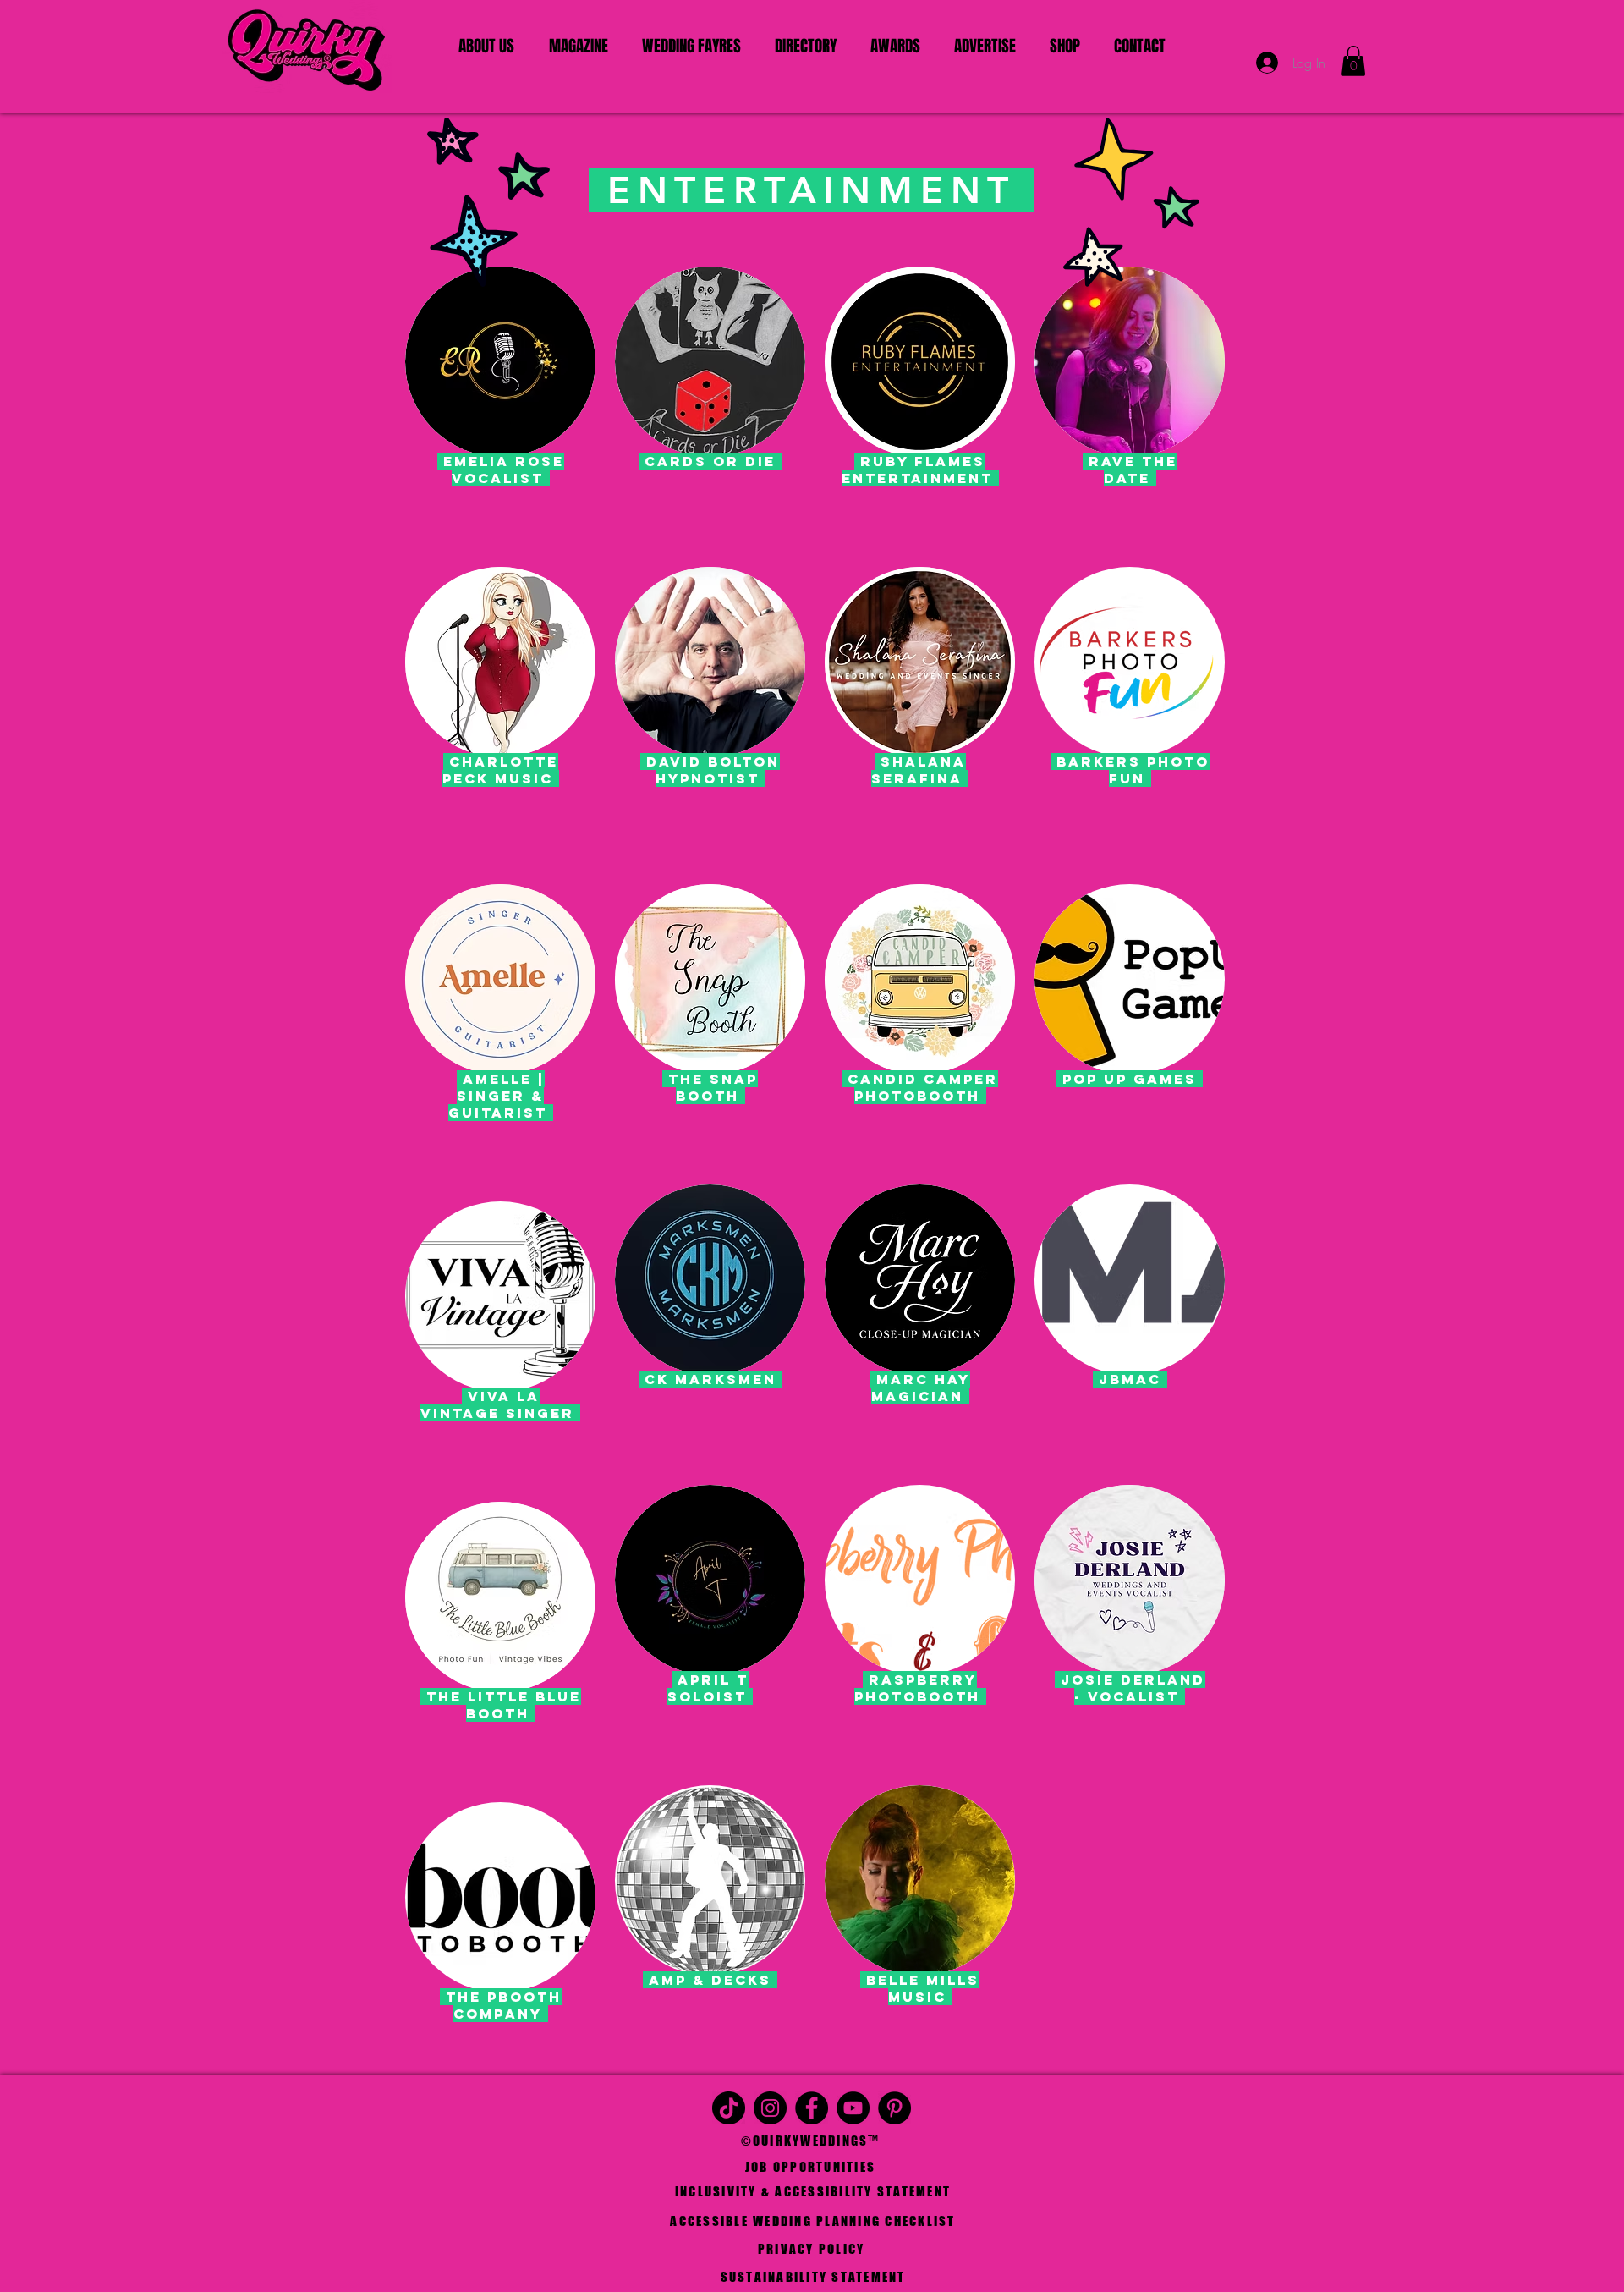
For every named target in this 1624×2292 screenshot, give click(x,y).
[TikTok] (729, 2108)
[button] (1353, 61)
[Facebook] (812, 2108)
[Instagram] (770, 2108)
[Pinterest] (894, 2108)
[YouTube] (853, 2108)
